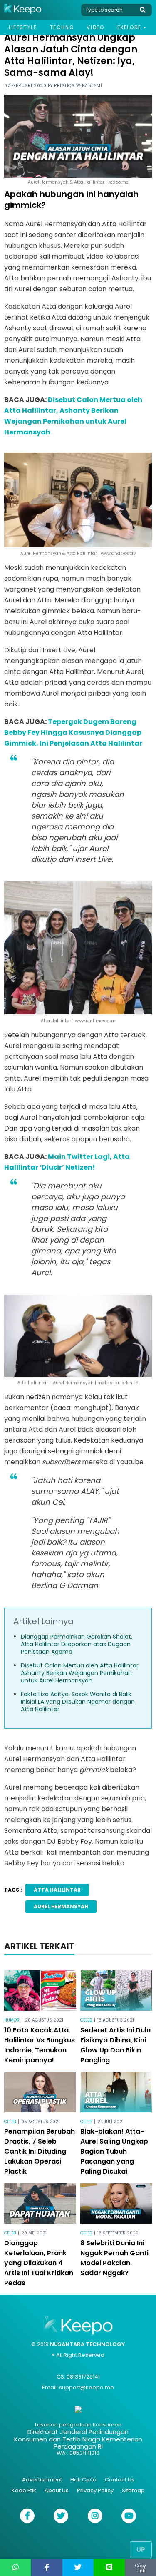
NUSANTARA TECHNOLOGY (87, 2344)
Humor (12, 2020)
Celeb (86, 2020)
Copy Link (141, 2568)
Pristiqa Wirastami (78, 86)
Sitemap (133, 2490)
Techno (62, 27)
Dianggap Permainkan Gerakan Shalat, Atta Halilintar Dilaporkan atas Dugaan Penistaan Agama (77, 1644)
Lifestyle (23, 27)
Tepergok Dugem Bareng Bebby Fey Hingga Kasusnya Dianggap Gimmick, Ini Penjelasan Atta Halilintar (73, 733)
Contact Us (120, 2480)
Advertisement (42, 2480)
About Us (57, 2490)
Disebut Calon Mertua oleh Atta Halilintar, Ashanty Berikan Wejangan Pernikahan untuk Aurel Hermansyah (80, 1673)
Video (95, 27)
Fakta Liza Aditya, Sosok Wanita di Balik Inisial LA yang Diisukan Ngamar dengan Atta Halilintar (78, 1702)
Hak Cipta (83, 2480)
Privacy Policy (95, 2490)
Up (141, 2550)
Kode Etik (24, 2490)
